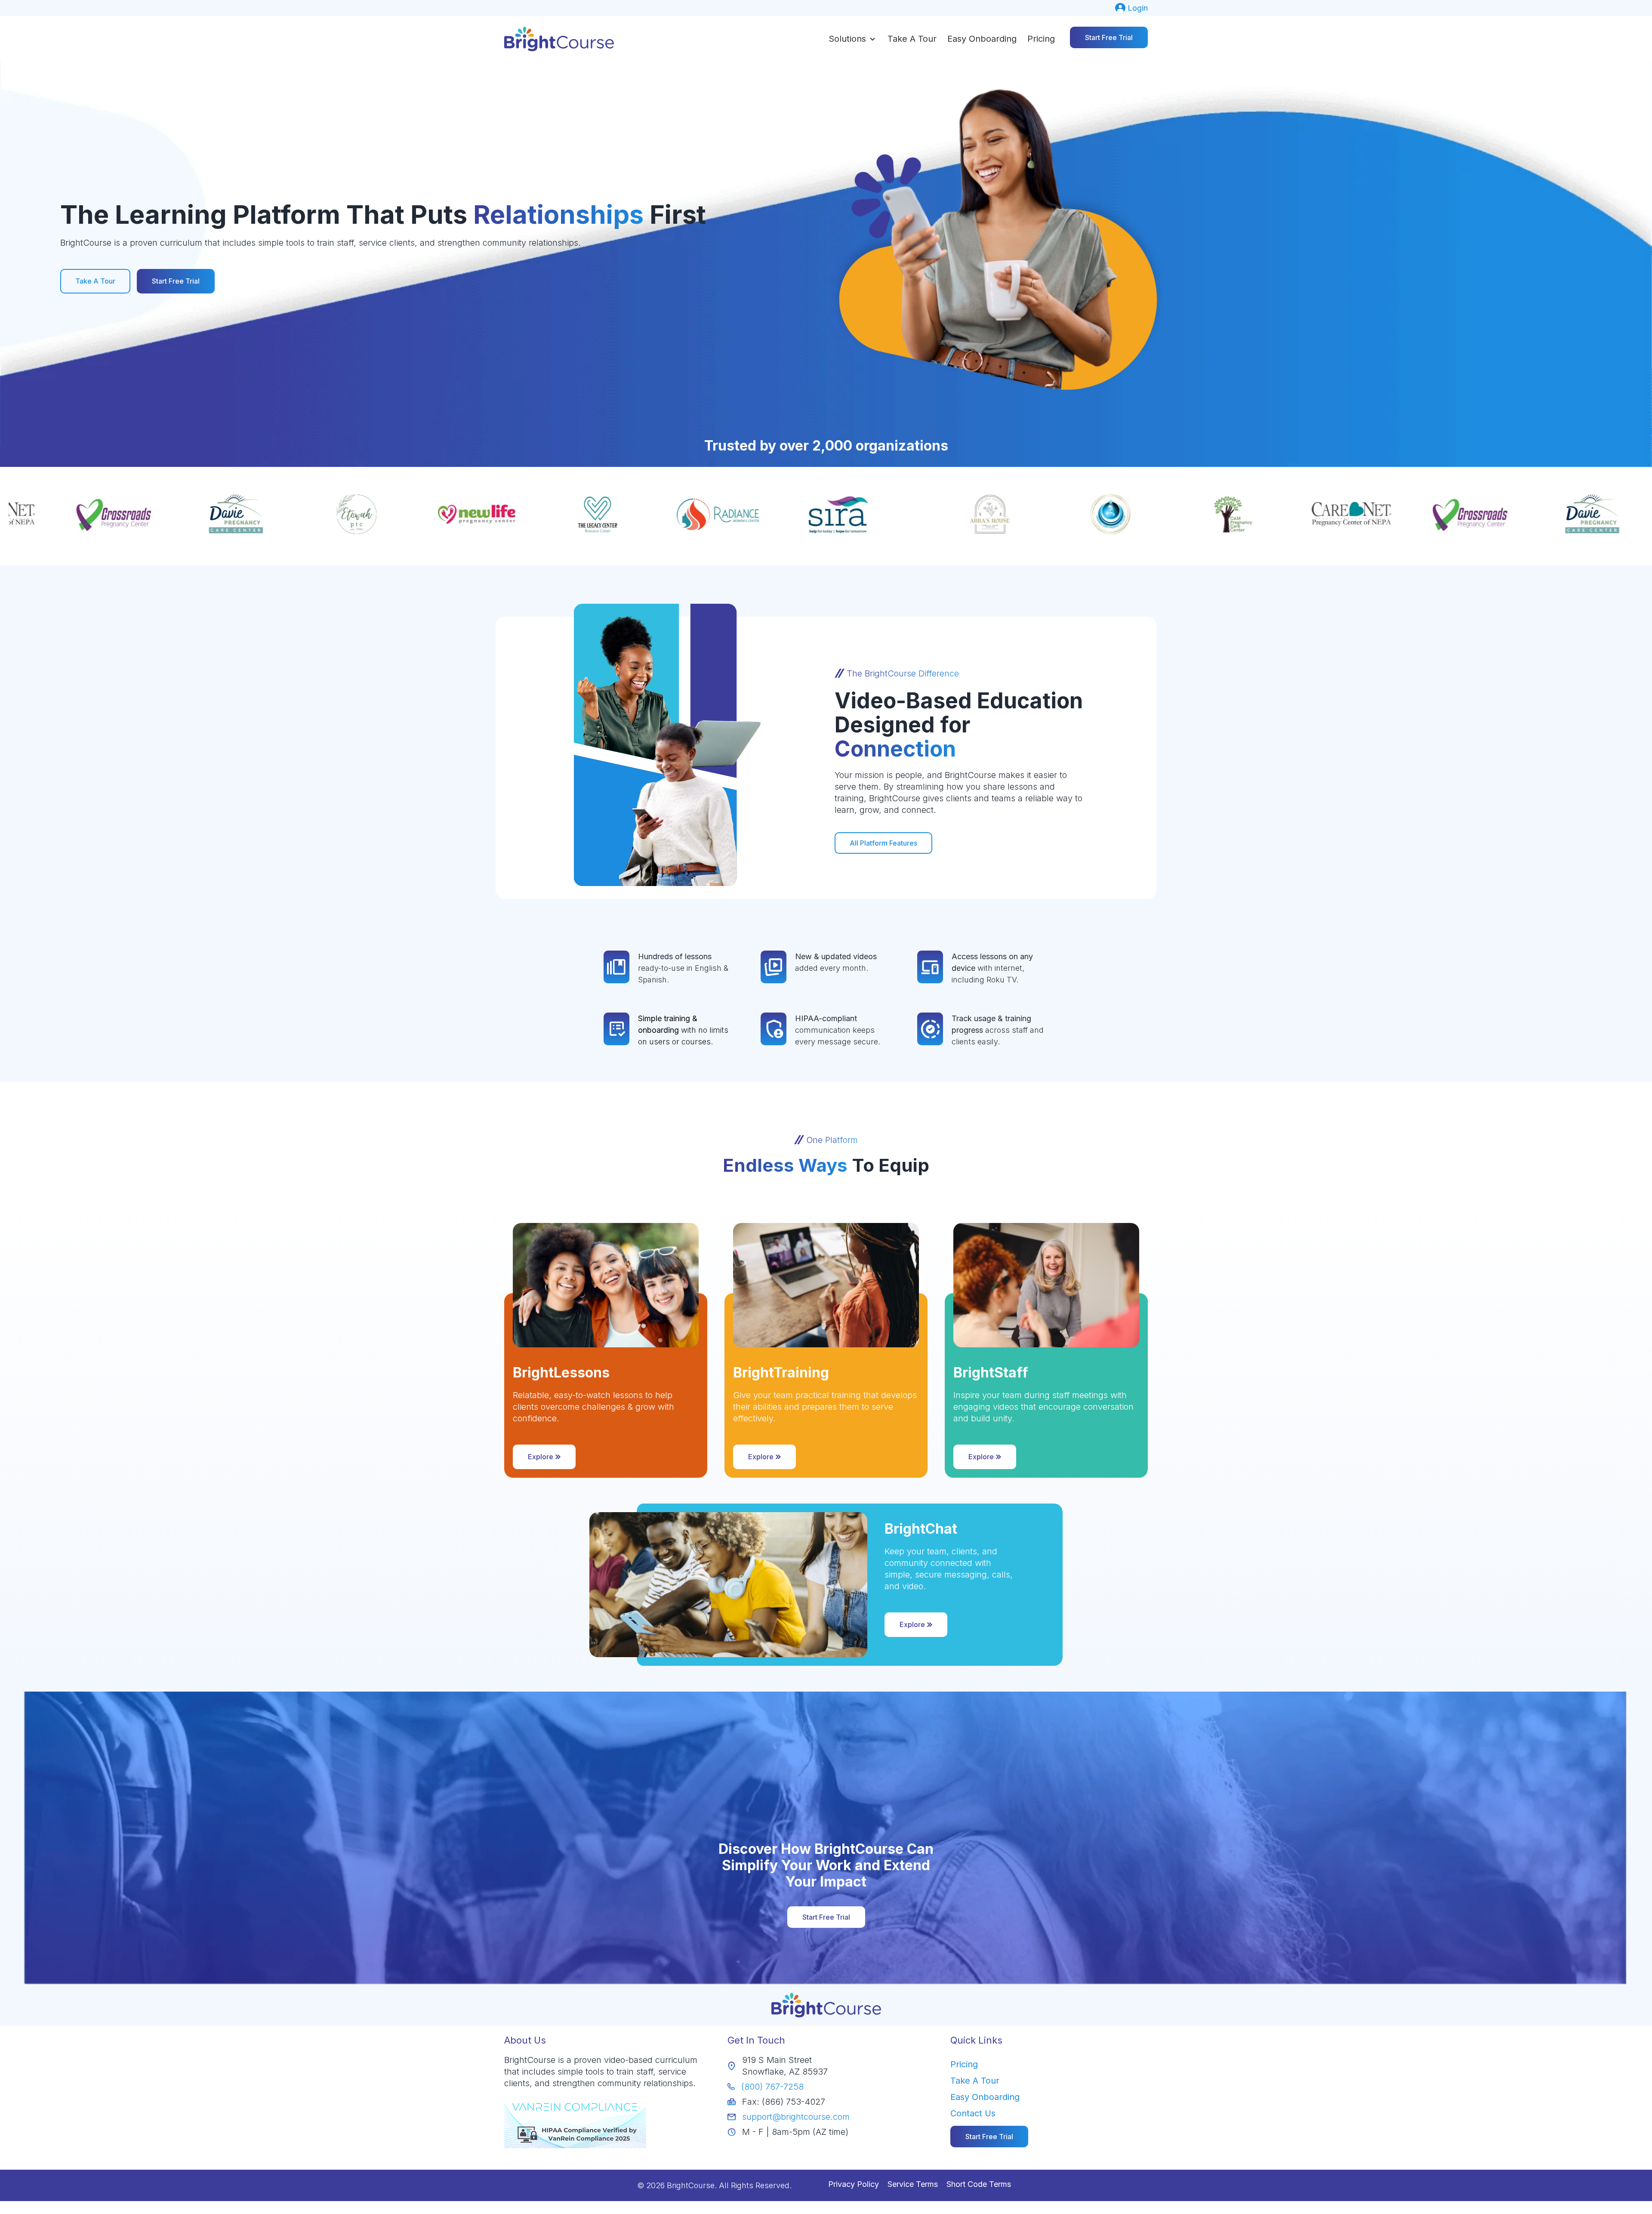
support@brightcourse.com (796, 2117)
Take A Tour (95, 281)
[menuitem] (1131, 8)
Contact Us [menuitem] (973, 2113)
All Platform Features (883, 843)
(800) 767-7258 (772, 2087)
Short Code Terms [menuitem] (979, 2184)
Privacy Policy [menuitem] (854, 2184)
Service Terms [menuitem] (913, 2184)
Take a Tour (912, 39)
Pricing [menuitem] (964, 2064)
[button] (853, 39)
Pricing (1041, 39)
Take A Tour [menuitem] (975, 2081)
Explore (541, 1457)
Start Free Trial (1109, 37)
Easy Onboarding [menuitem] (985, 2097)
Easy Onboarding (982, 39)
